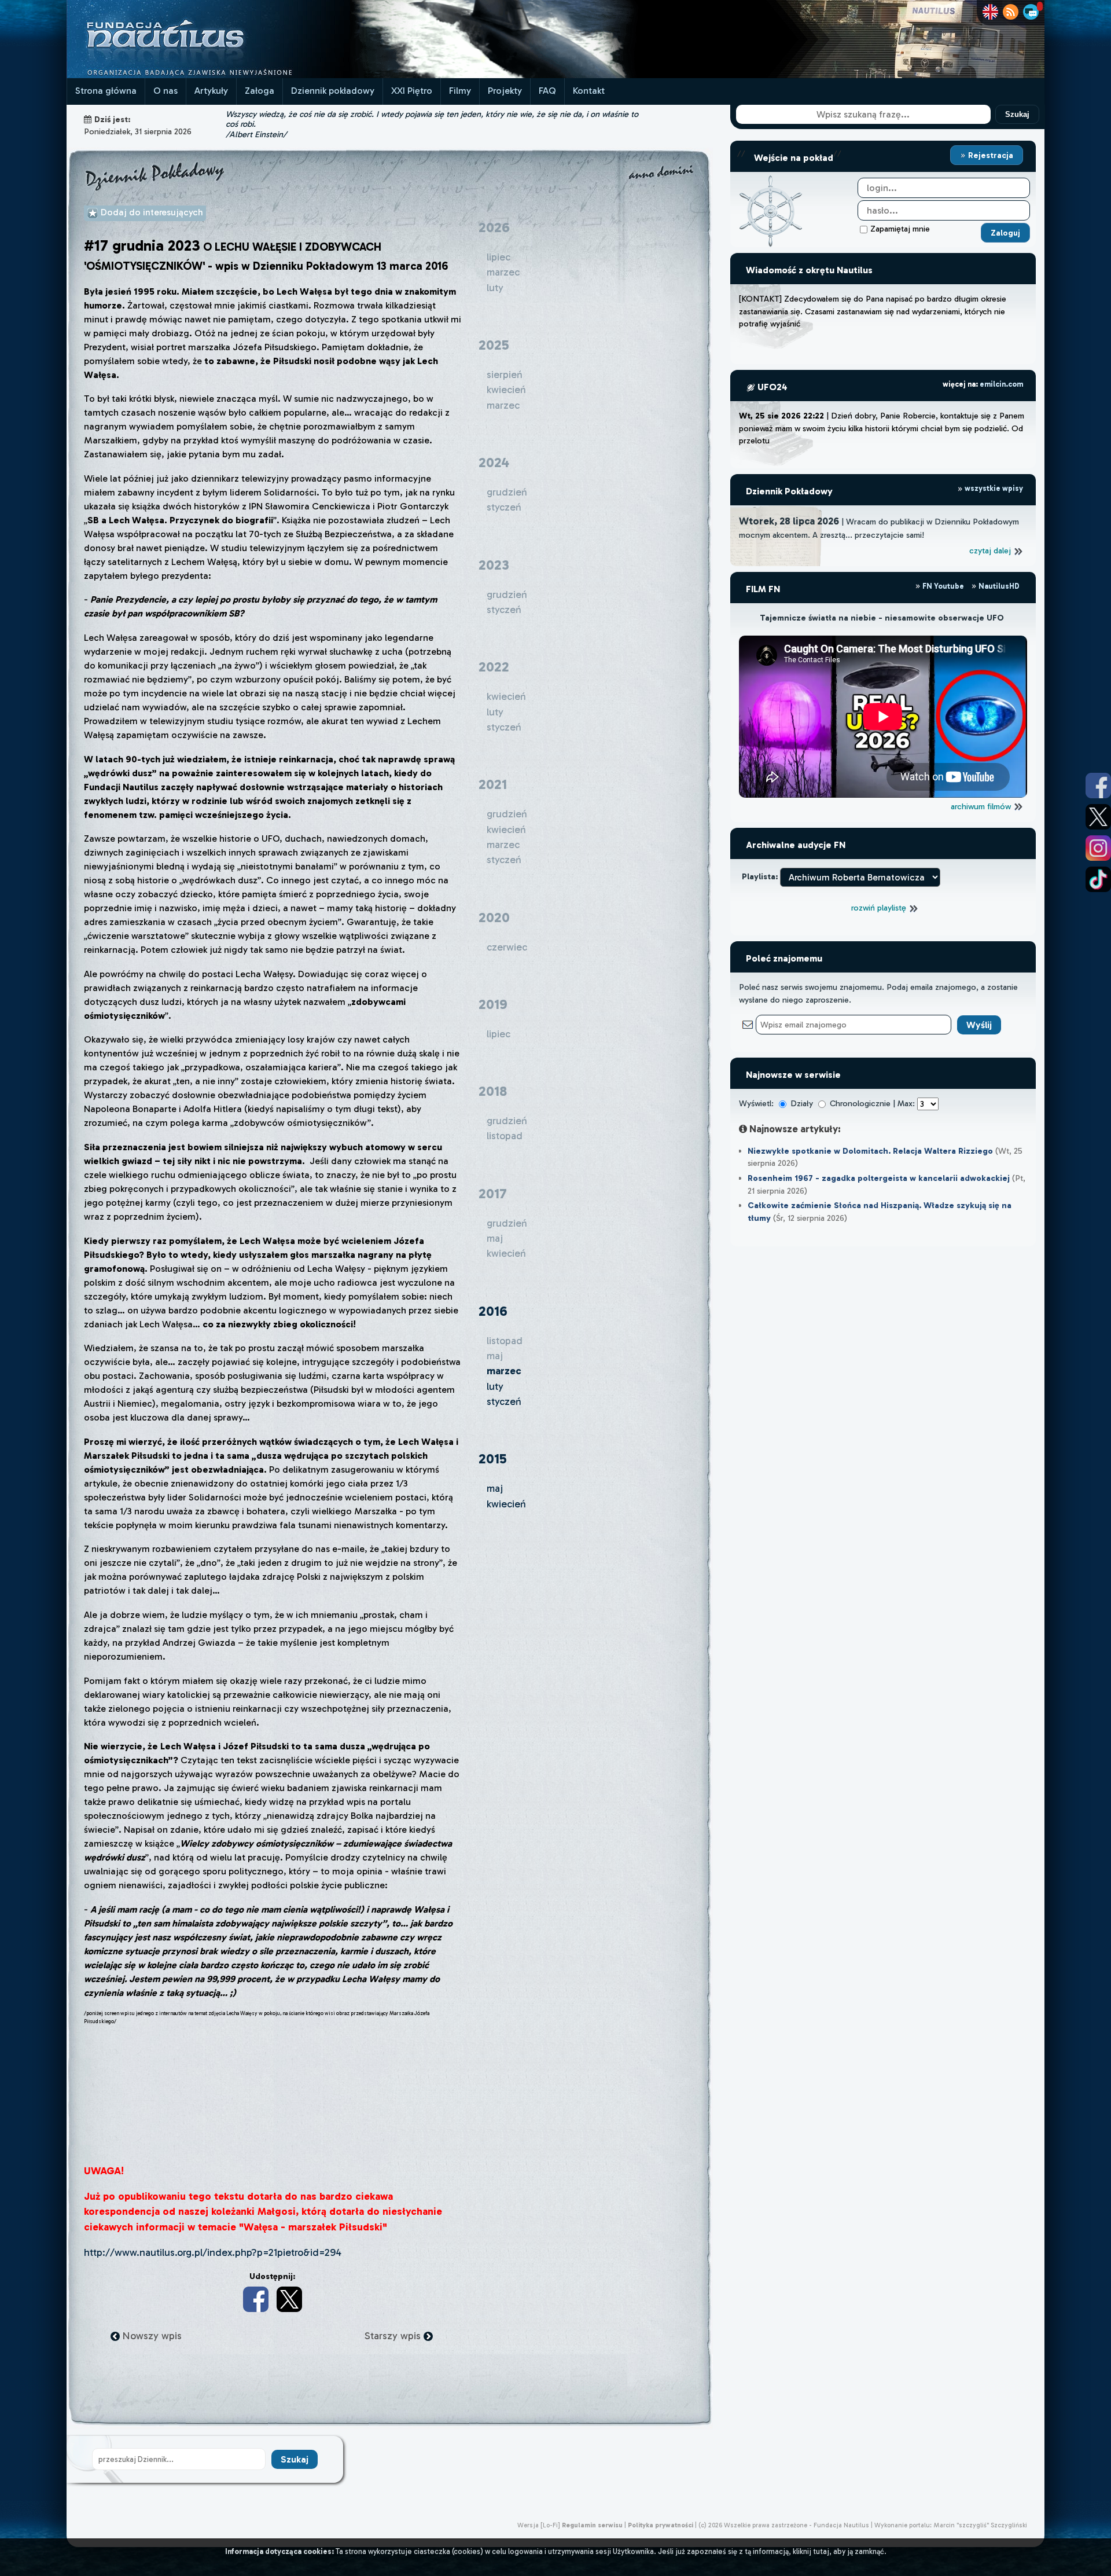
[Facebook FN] (1098, 786)
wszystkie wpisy (993, 488)
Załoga (260, 91)
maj (495, 1488)
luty (495, 1386)
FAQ (547, 91)
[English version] (990, 12)
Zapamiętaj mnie (900, 229)
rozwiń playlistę (880, 908)
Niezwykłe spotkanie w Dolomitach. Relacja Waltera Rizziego (870, 1151)
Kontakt (589, 91)
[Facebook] (256, 2299)
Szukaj (1017, 114)
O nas (165, 91)
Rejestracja (989, 155)
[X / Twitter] (289, 2299)
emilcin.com (1001, 384)
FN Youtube (943, 586)
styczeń (504, 1401)
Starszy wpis (394, 2336)
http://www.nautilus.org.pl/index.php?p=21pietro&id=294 (213, 2252)
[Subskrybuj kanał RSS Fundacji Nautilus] (1011, 12)
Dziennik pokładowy (333, 91)
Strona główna (106, 91)
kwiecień (506, 1504)
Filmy (460, 91)
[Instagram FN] (1098, 848)
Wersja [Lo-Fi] (539, 2525)
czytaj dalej (991, 551)
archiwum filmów (982, 806)
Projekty (505, 91)
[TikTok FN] (1098, 879)
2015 (493, 1458)
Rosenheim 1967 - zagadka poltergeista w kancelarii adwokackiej (879, 1178)
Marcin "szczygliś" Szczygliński (980, 2525)
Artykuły (211, 91)
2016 (493, 1311)
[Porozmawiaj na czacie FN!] (1031, 12)
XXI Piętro (412, 91)
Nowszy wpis (151, 2336)
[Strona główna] (208, 75)
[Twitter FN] (1098, 817)
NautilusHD (998, 586)
